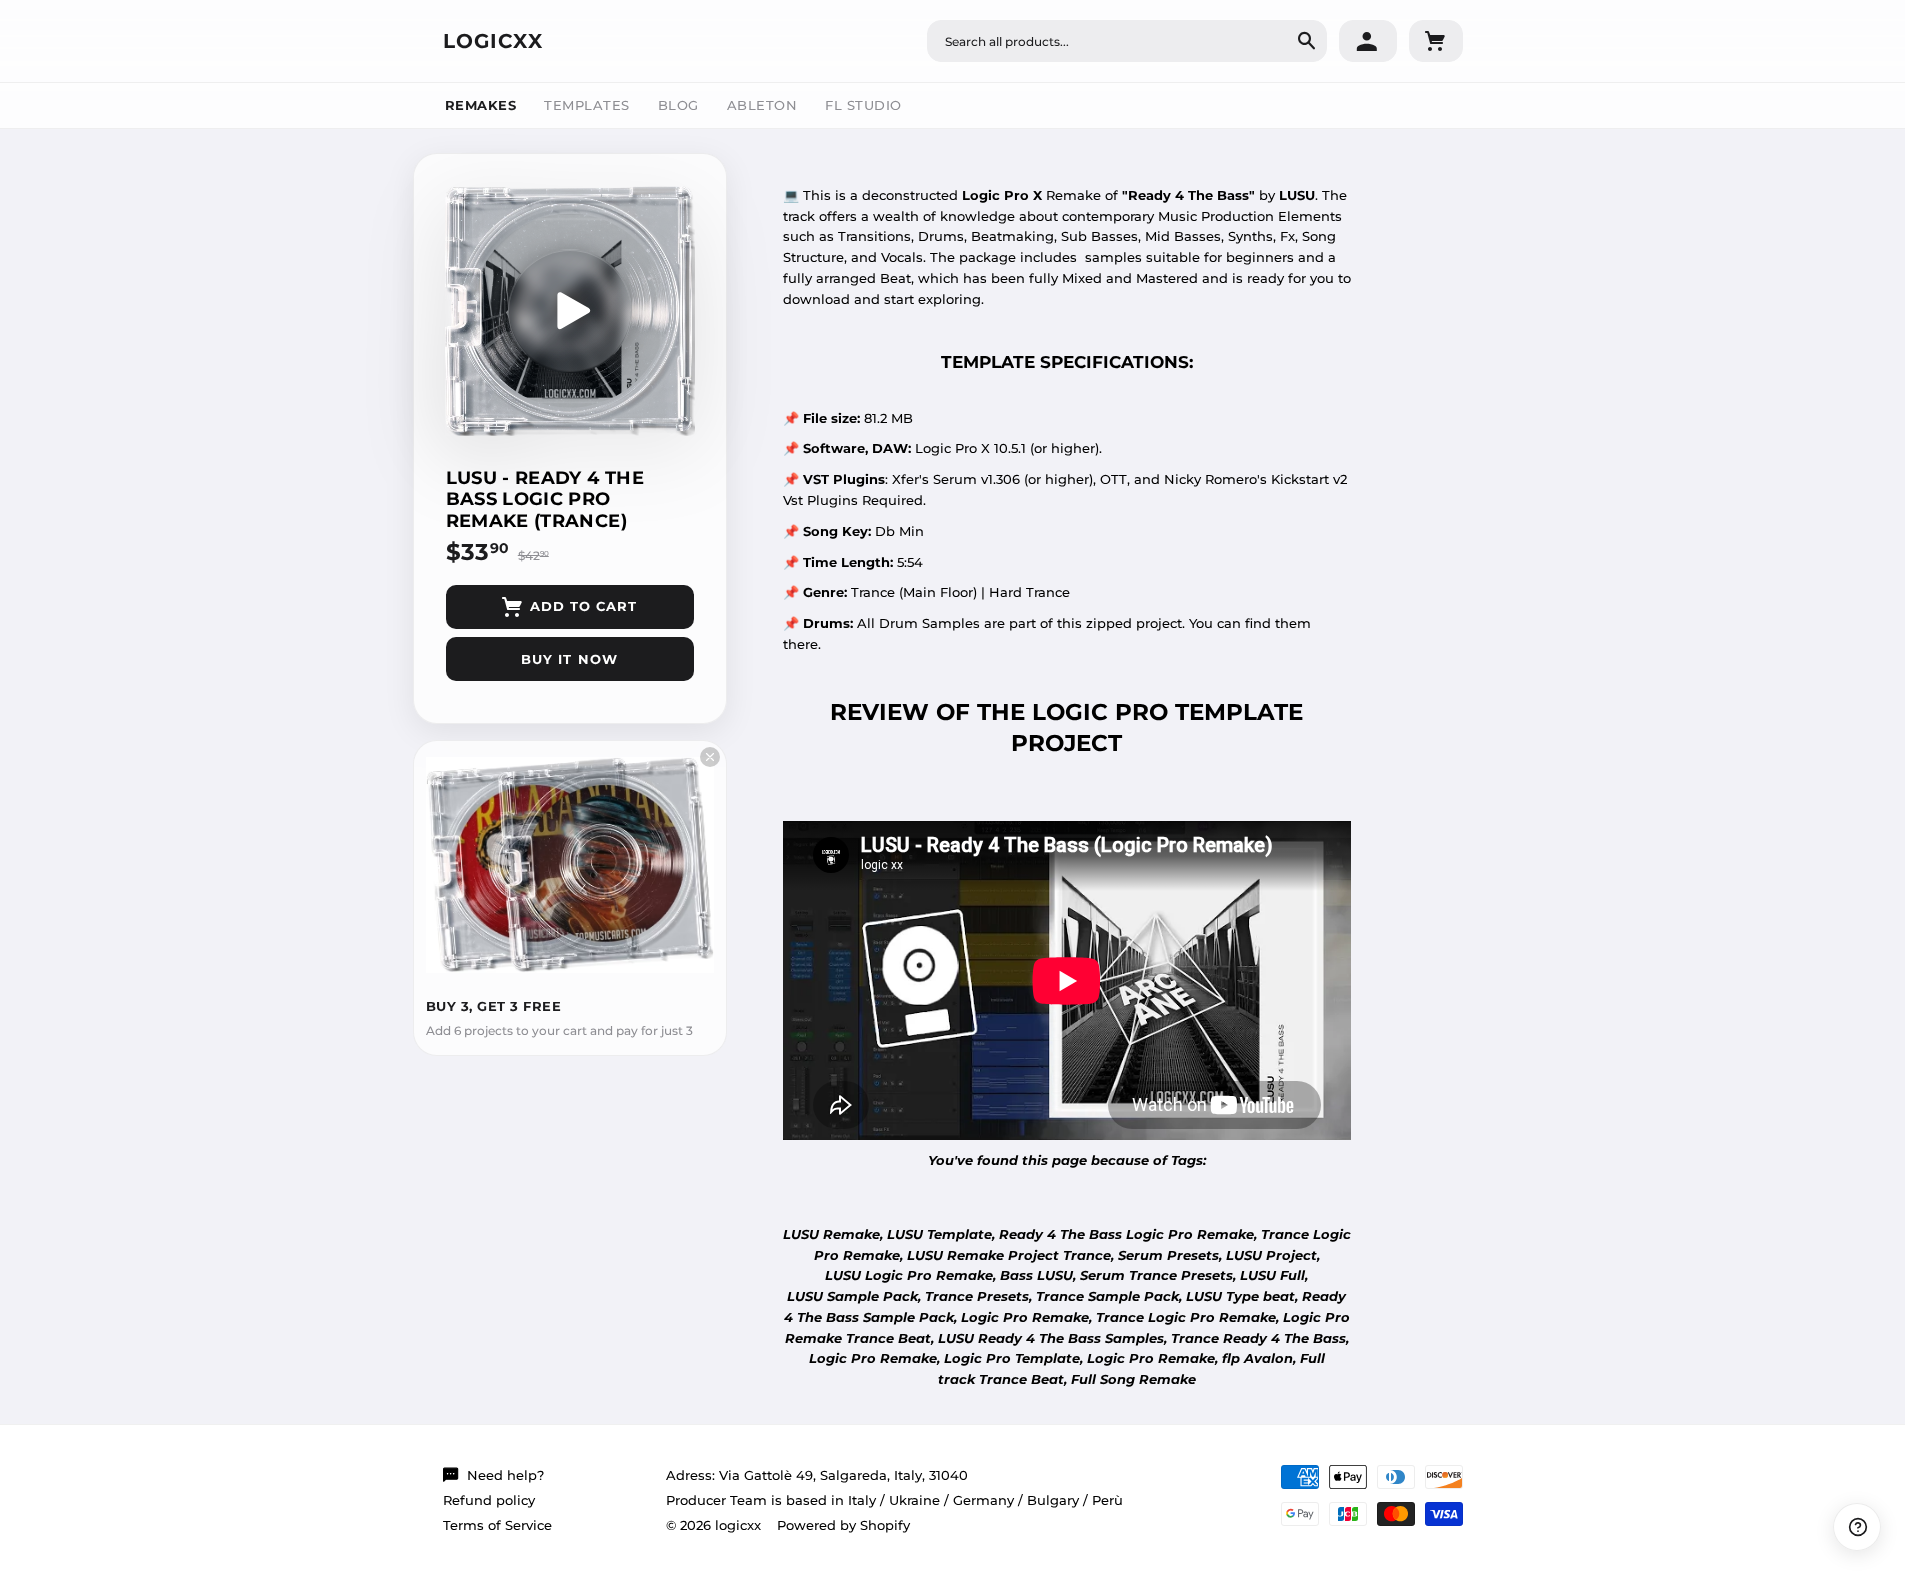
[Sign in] (1368, 41)
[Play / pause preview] (570, 311)
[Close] (710, 757)
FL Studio (863, 105)
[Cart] (1436, 41)
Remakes (481, 105)
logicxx (493, 41)
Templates (587, 105)
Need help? (505, 1475)
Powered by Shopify (843, 1525)
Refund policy (489, 1500)
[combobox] (1127, 41)
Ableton (762, 105)
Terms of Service (497, 1525)
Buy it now (569, 659)
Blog (678, 105)
